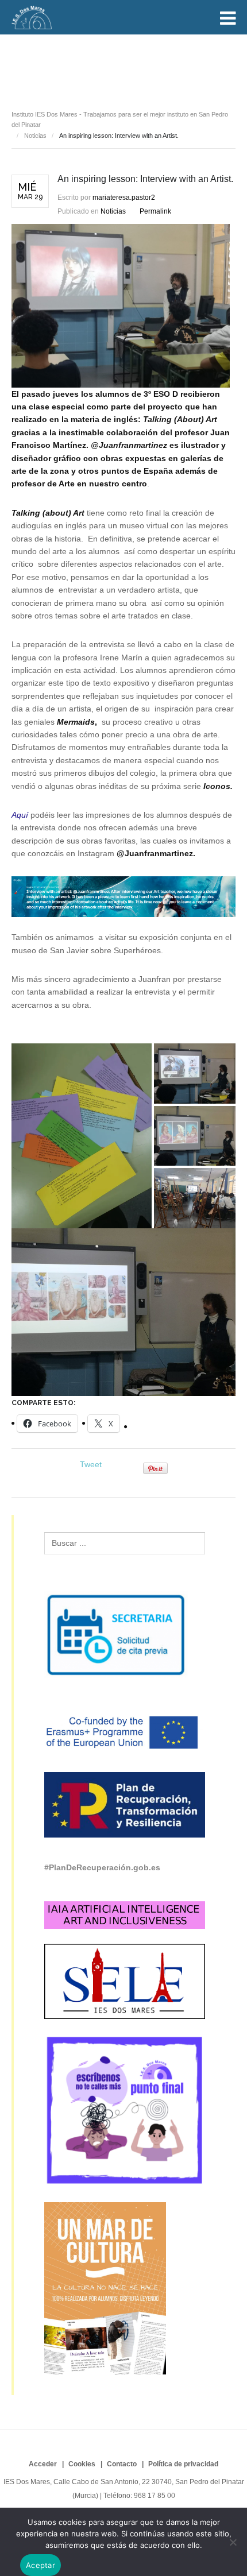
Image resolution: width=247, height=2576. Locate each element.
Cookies (82, 2464)
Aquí (20, 815)
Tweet (91, 1464)
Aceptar (40, 2565)
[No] (233, 2542)
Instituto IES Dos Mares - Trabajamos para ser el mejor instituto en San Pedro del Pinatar (120, 120)
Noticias (49, 65)
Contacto (122, 2464)
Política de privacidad (183, 2464)
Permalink (155, 211)
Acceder (43, 2464)
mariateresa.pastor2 (124, 198)
